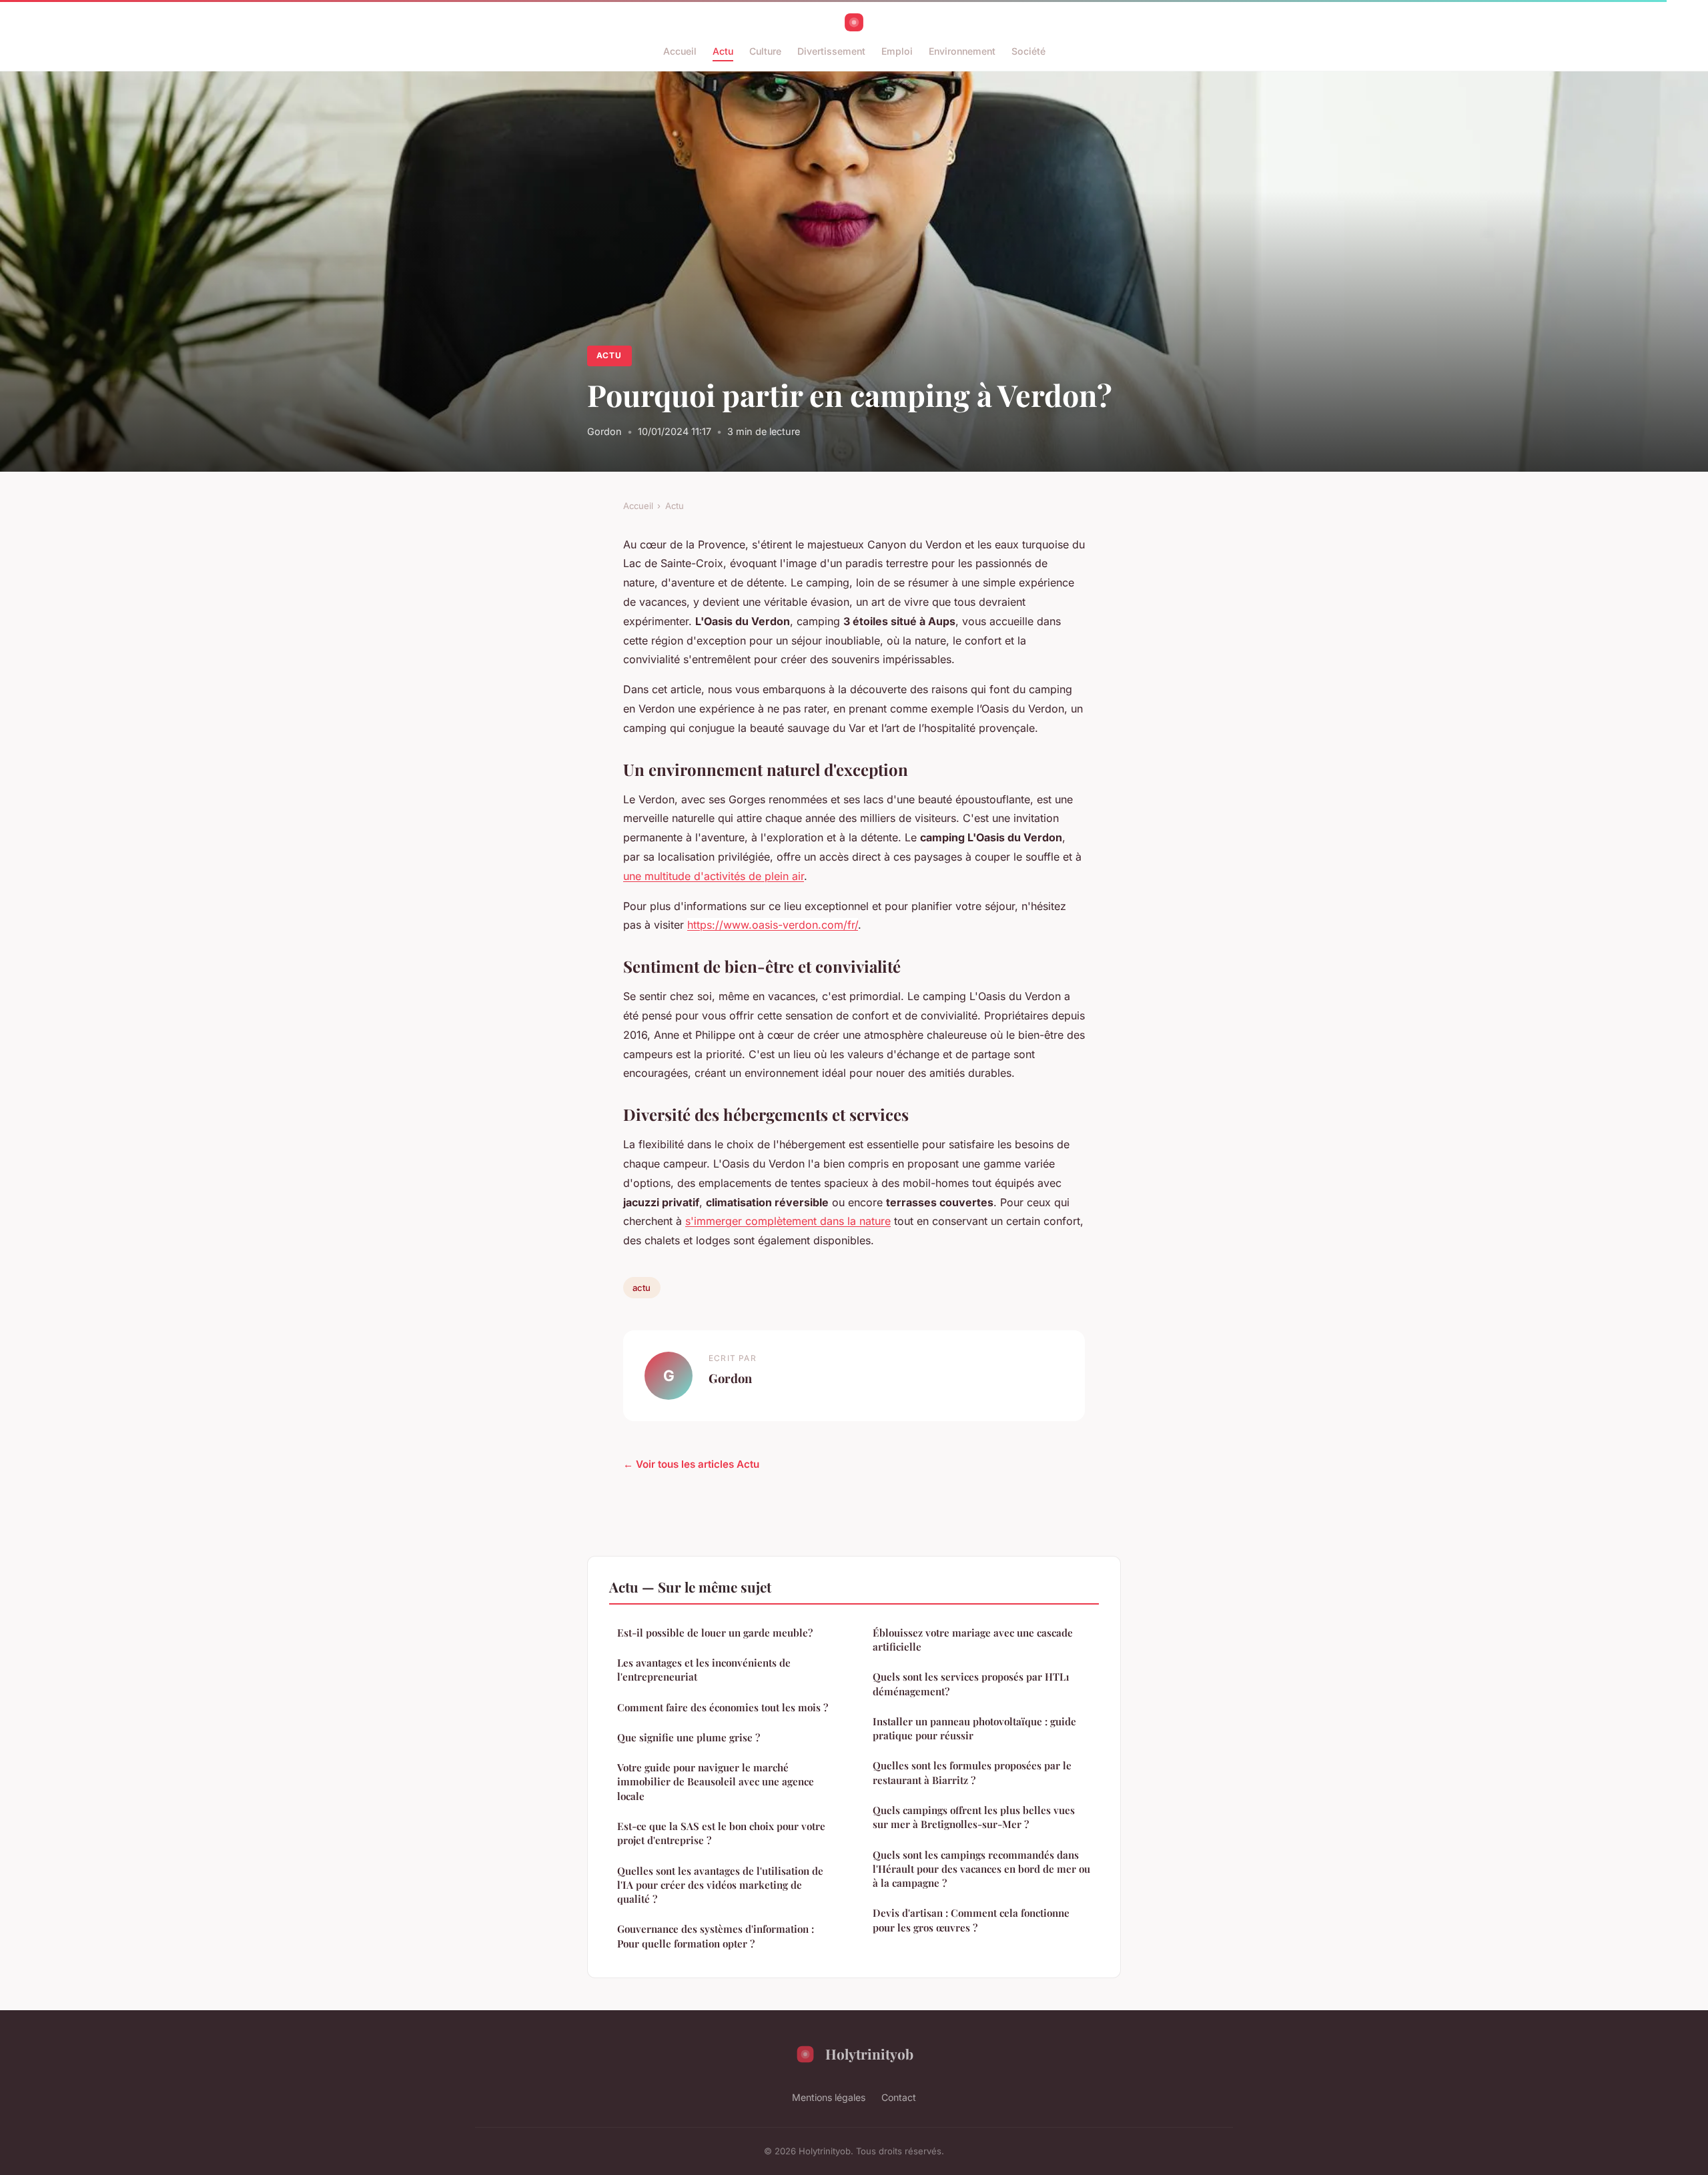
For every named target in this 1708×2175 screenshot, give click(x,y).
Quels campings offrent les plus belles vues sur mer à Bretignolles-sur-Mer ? (974, 1817)
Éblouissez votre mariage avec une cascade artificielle (973, 1640)
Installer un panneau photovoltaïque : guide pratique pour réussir (974, 1728)
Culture (765, 51)
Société (1028, 51)
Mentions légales (829, 2097)
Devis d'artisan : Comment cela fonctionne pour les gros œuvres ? (971, 1920)
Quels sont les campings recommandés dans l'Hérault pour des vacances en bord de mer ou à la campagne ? (981, 1869)
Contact (899, 2097)
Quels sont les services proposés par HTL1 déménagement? (971, 1684)
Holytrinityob (869, 2054)
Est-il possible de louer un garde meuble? (715, 1633)
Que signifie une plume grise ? (689, 1737)
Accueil (680, 51)
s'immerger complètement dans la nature (788, 1221)
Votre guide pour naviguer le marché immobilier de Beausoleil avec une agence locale (716, 1782)
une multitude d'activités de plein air (714, 876)
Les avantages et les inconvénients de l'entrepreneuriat (704, 1670)
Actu (723, 51)
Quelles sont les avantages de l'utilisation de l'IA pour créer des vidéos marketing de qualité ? (720, 1885)
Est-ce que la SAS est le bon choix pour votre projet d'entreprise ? (721, 1833)
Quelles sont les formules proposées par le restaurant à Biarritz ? (972, 1772)
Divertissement (831, 51)
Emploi (897, 51)
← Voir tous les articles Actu (691, 1464)
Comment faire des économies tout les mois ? (723, 1707)
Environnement (962, 51)
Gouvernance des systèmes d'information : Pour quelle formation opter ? (716, 1936)
